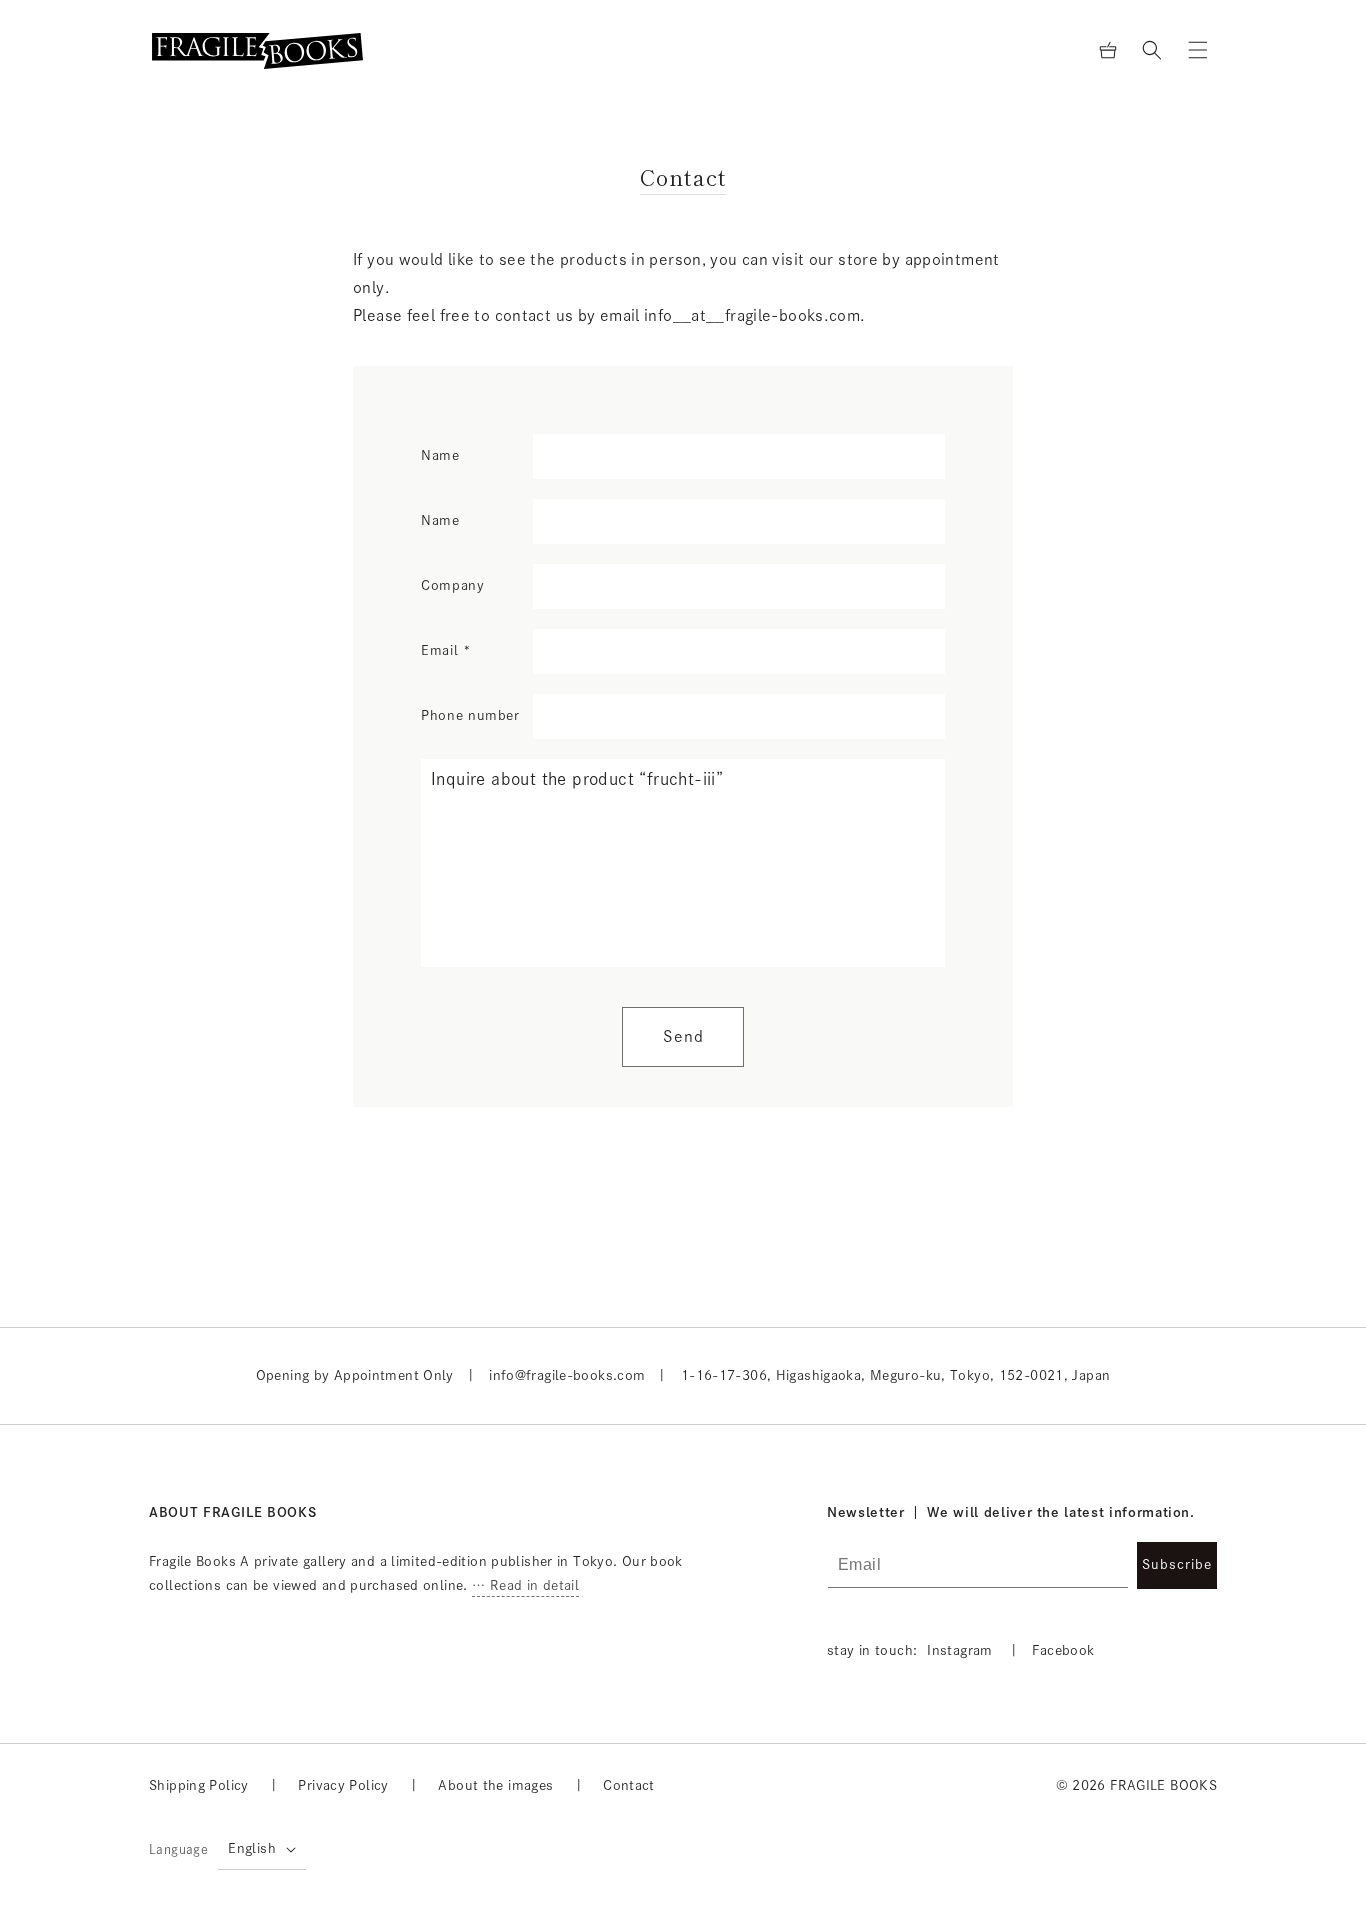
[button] (1152, 50)
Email (446, 650)
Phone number (470, 715)
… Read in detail (525, 1585)
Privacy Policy (343, 1785)
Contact (629, 1785)
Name (440, 455)
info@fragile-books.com (567, 1375)
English (252, 1848)
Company (453, 585)
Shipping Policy (199, 1785)
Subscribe (1177, 1564)
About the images (495, 1785)
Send (683, 1036)
